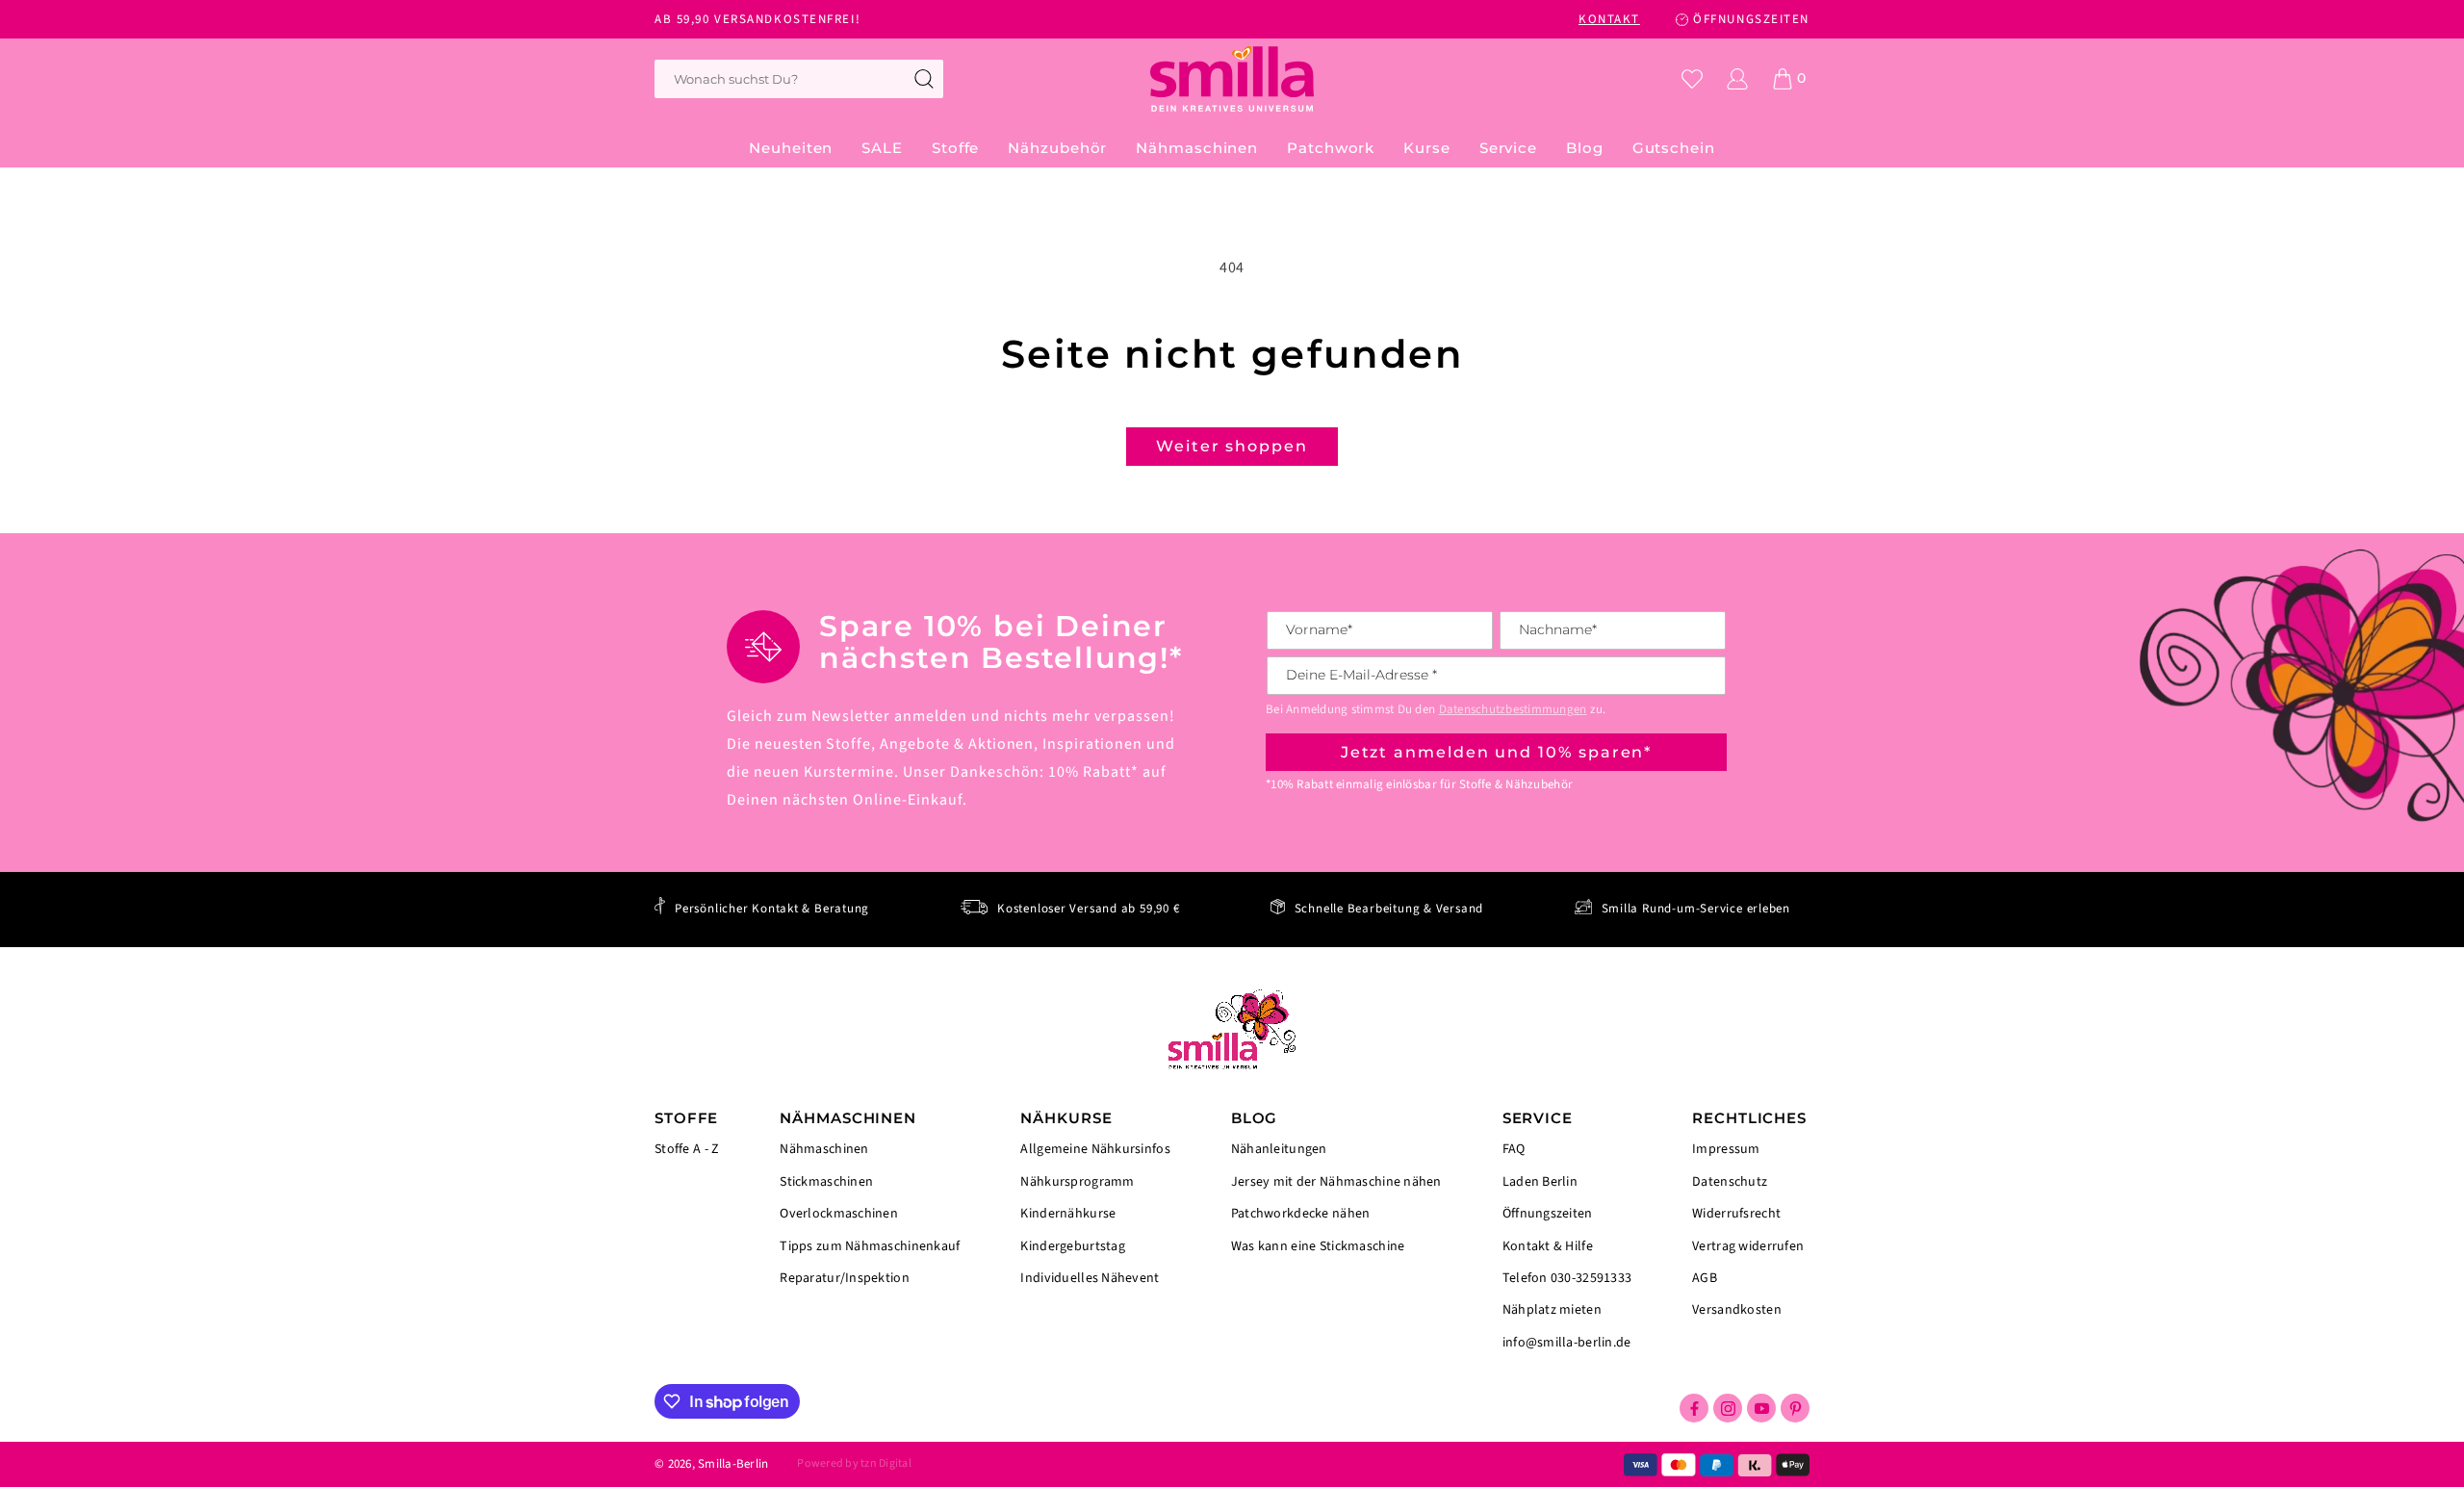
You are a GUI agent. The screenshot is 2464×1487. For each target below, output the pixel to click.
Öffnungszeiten (1548, 1214)
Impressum (1726, 1151)
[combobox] (799, 79)
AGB (1705, 1278)
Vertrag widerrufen (1748, 1246)
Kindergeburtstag (1072, 1246)
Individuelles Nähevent (1090, 1277)
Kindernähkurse (1068, 1214)
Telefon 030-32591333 (1567, 1278)
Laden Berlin (1540, 1182)
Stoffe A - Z (687, 1150)
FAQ (1514, 1151)
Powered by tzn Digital (854, 1463)
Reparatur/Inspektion (845, 1277)
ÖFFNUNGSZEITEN (1751, 19)
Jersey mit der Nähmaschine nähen (1336, 1182)
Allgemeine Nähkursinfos (1095, 1151)
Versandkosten (1737, 1309)
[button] (955, 148)
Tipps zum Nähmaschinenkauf (870, 1246)
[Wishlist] (1692, 79)
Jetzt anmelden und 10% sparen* (1497, 752)
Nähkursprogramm (1077, 1182)
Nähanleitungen (1279, 1151)
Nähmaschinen (824, 1151)
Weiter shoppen (1232, 446)
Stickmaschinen (826, 1182)
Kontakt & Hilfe (1548, 1246)
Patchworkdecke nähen (1301, 1214)
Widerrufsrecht (1736, 1214)
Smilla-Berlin (733, 1464)
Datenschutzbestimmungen (1513, 709)
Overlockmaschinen (839, 1214)
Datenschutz (1730, 1182)
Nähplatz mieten (1552, 1310)
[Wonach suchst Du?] (924, 79)
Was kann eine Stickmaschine (1318, 1245)
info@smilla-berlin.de (1567, 1342)
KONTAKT (1609, 19)
